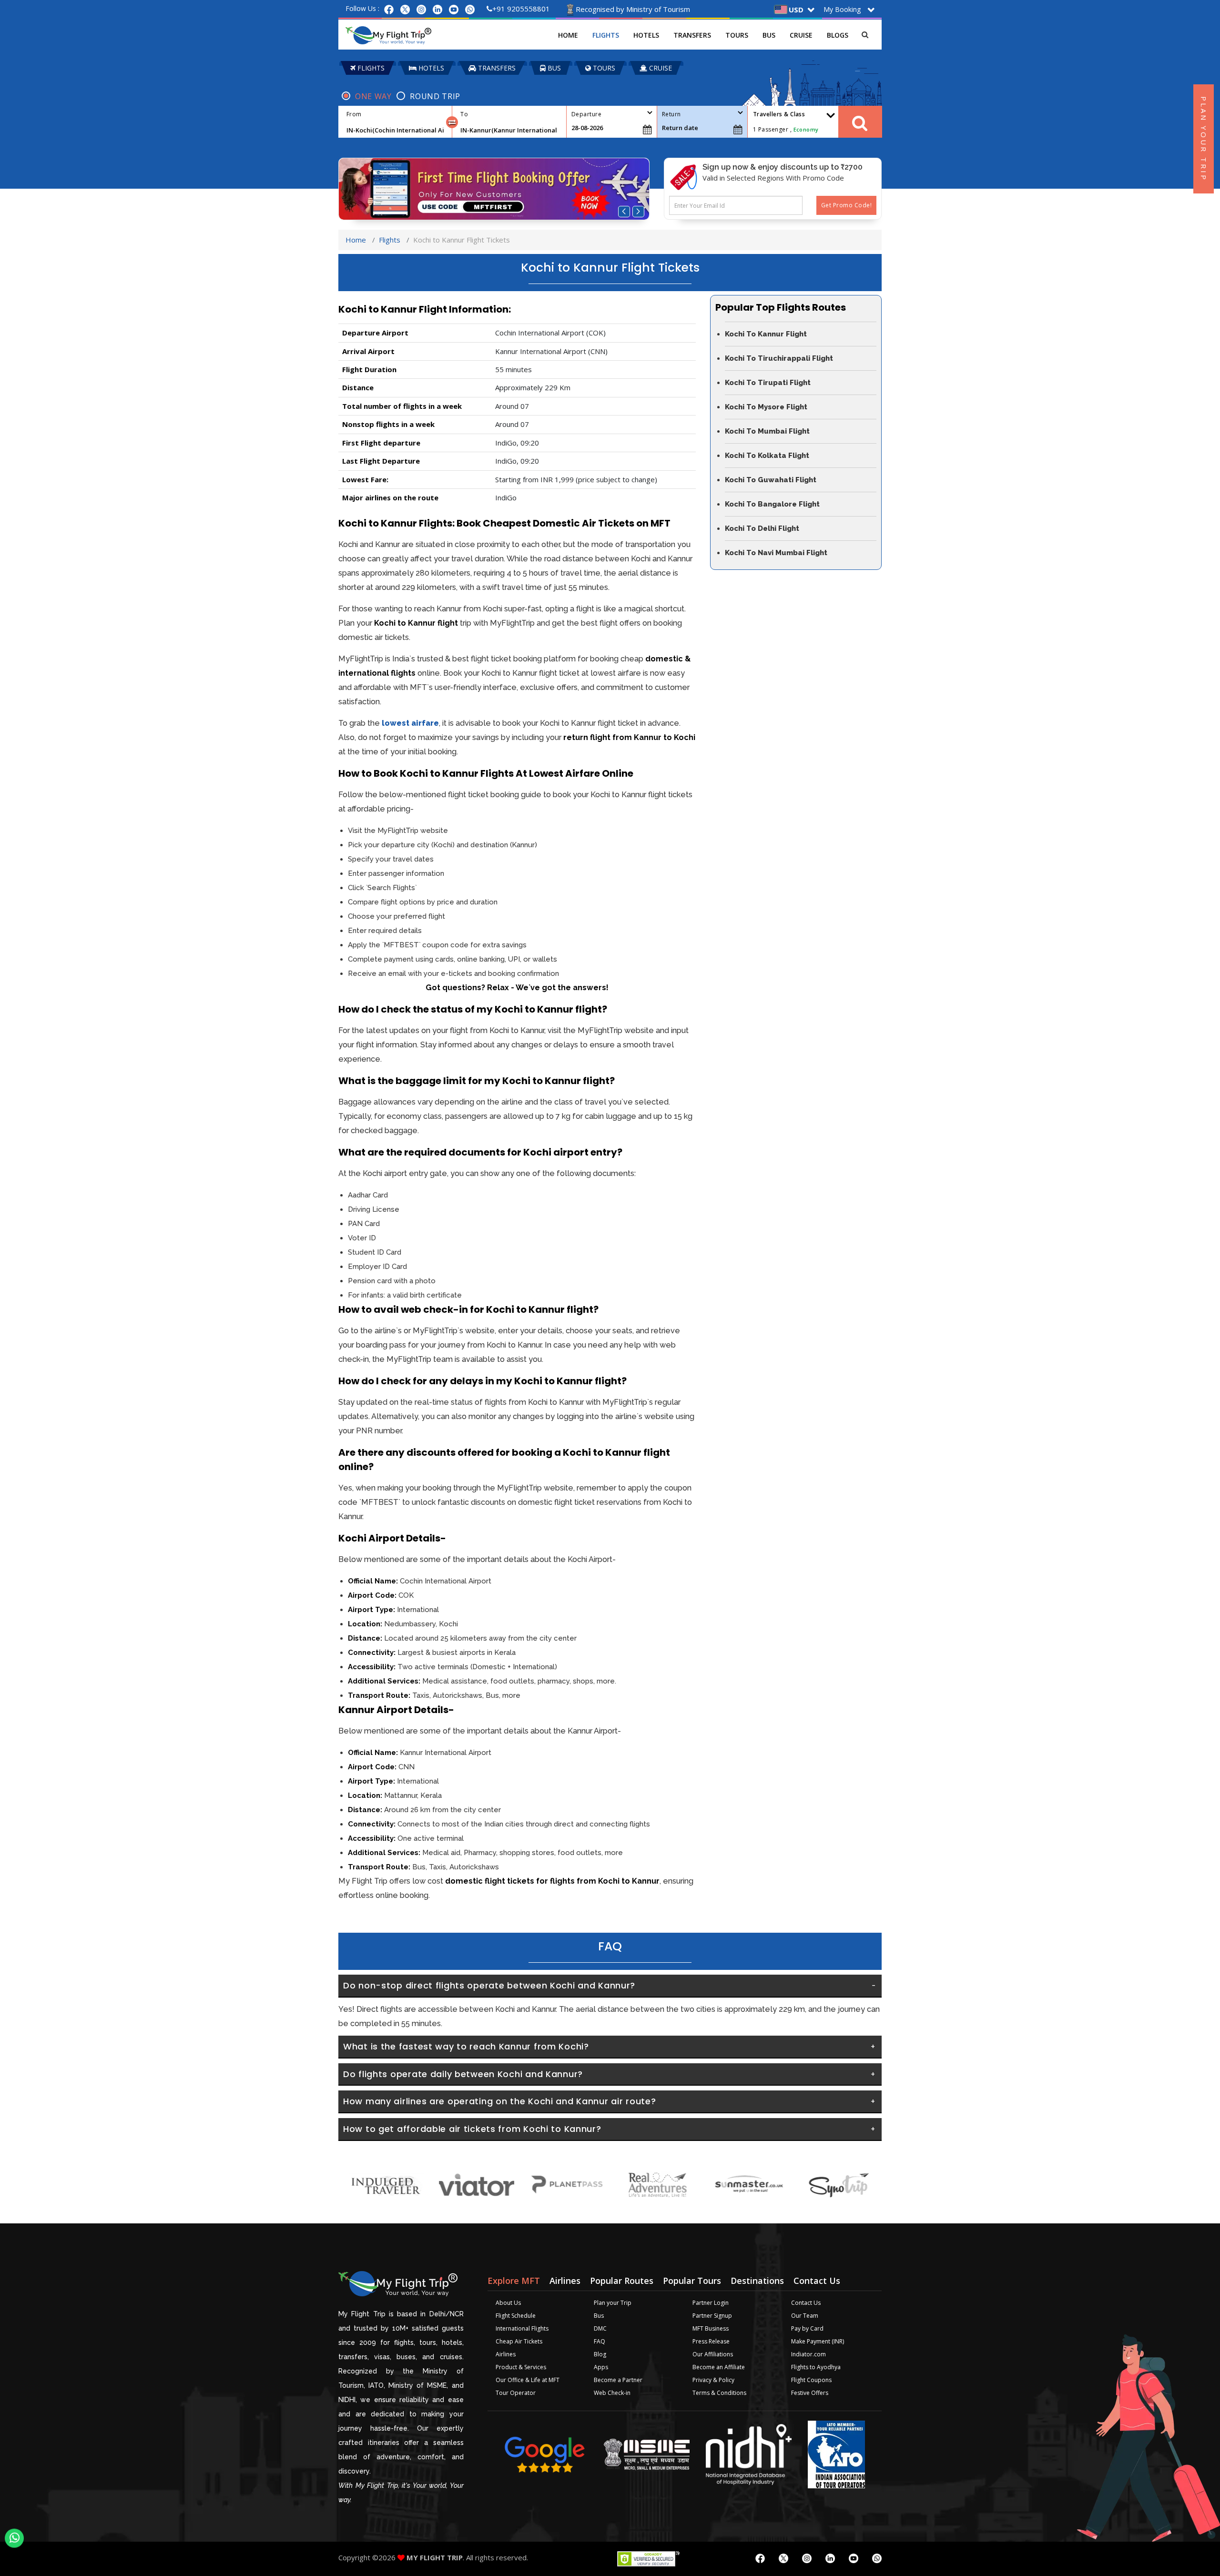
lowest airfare (410, 723)
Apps (601, 2367)
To (464, 114)
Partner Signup (712, 2316)
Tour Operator (516, 2393)
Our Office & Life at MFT (528, 2380)
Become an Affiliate (719, 2367)
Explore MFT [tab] (514, 2281)
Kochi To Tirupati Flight (768, 383)
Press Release (711, 2341)
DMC (600, 2328)
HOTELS (430, 68)
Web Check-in (612, 2393)
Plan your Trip (613, 2303)
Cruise (801, 35)
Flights (606, 35)
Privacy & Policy (713, 2380)
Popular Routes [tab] (622, 2281)
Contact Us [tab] (817, 2281)
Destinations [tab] (757, 2281)
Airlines (506, 2354)
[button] (624, 212)
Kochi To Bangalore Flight (772, 504)
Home (568, 35)
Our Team (805, 2316)
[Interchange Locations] (452, 122)
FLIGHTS (370, 68)
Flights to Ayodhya (816, 2367)
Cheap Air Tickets (519, 2341)
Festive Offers (810, 2393)
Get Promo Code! (846, 205)
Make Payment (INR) (818, 2341)
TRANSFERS (496, 68)
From (354, 114)
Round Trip (435, 96)
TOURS (603, 68)
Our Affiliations (713, 2354)
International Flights (522, 2328)
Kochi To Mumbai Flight (767, 431)
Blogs (838, 35)
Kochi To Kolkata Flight (767, 456)
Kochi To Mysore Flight (766, 407)
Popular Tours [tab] (692, 2281)
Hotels (646, 35)
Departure (586, 114)
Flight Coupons (811, 2380)
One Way (373, 96)
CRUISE (660, 68)
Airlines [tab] (565, 2281)
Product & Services (521, 2367)
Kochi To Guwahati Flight (771, 480)
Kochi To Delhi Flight (762, 528)
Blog (600, 2354)
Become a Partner (618, 2380)
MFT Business (711, 2328)
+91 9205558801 (521, 9)
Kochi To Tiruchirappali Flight (779, 358)
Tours (737, 35)
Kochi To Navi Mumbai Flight (776, 553)
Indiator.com (808, 2354)
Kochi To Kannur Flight (766, 334)
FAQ (600, 2341)
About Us (508, 2303)
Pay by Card (807, 2328)
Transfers (692, 35)
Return (671, 114)
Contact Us (806, 2303)
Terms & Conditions (719, 2393)
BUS (553, 68)
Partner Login (711, 2303)
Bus (769, 35)
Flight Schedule (516, 2316)
